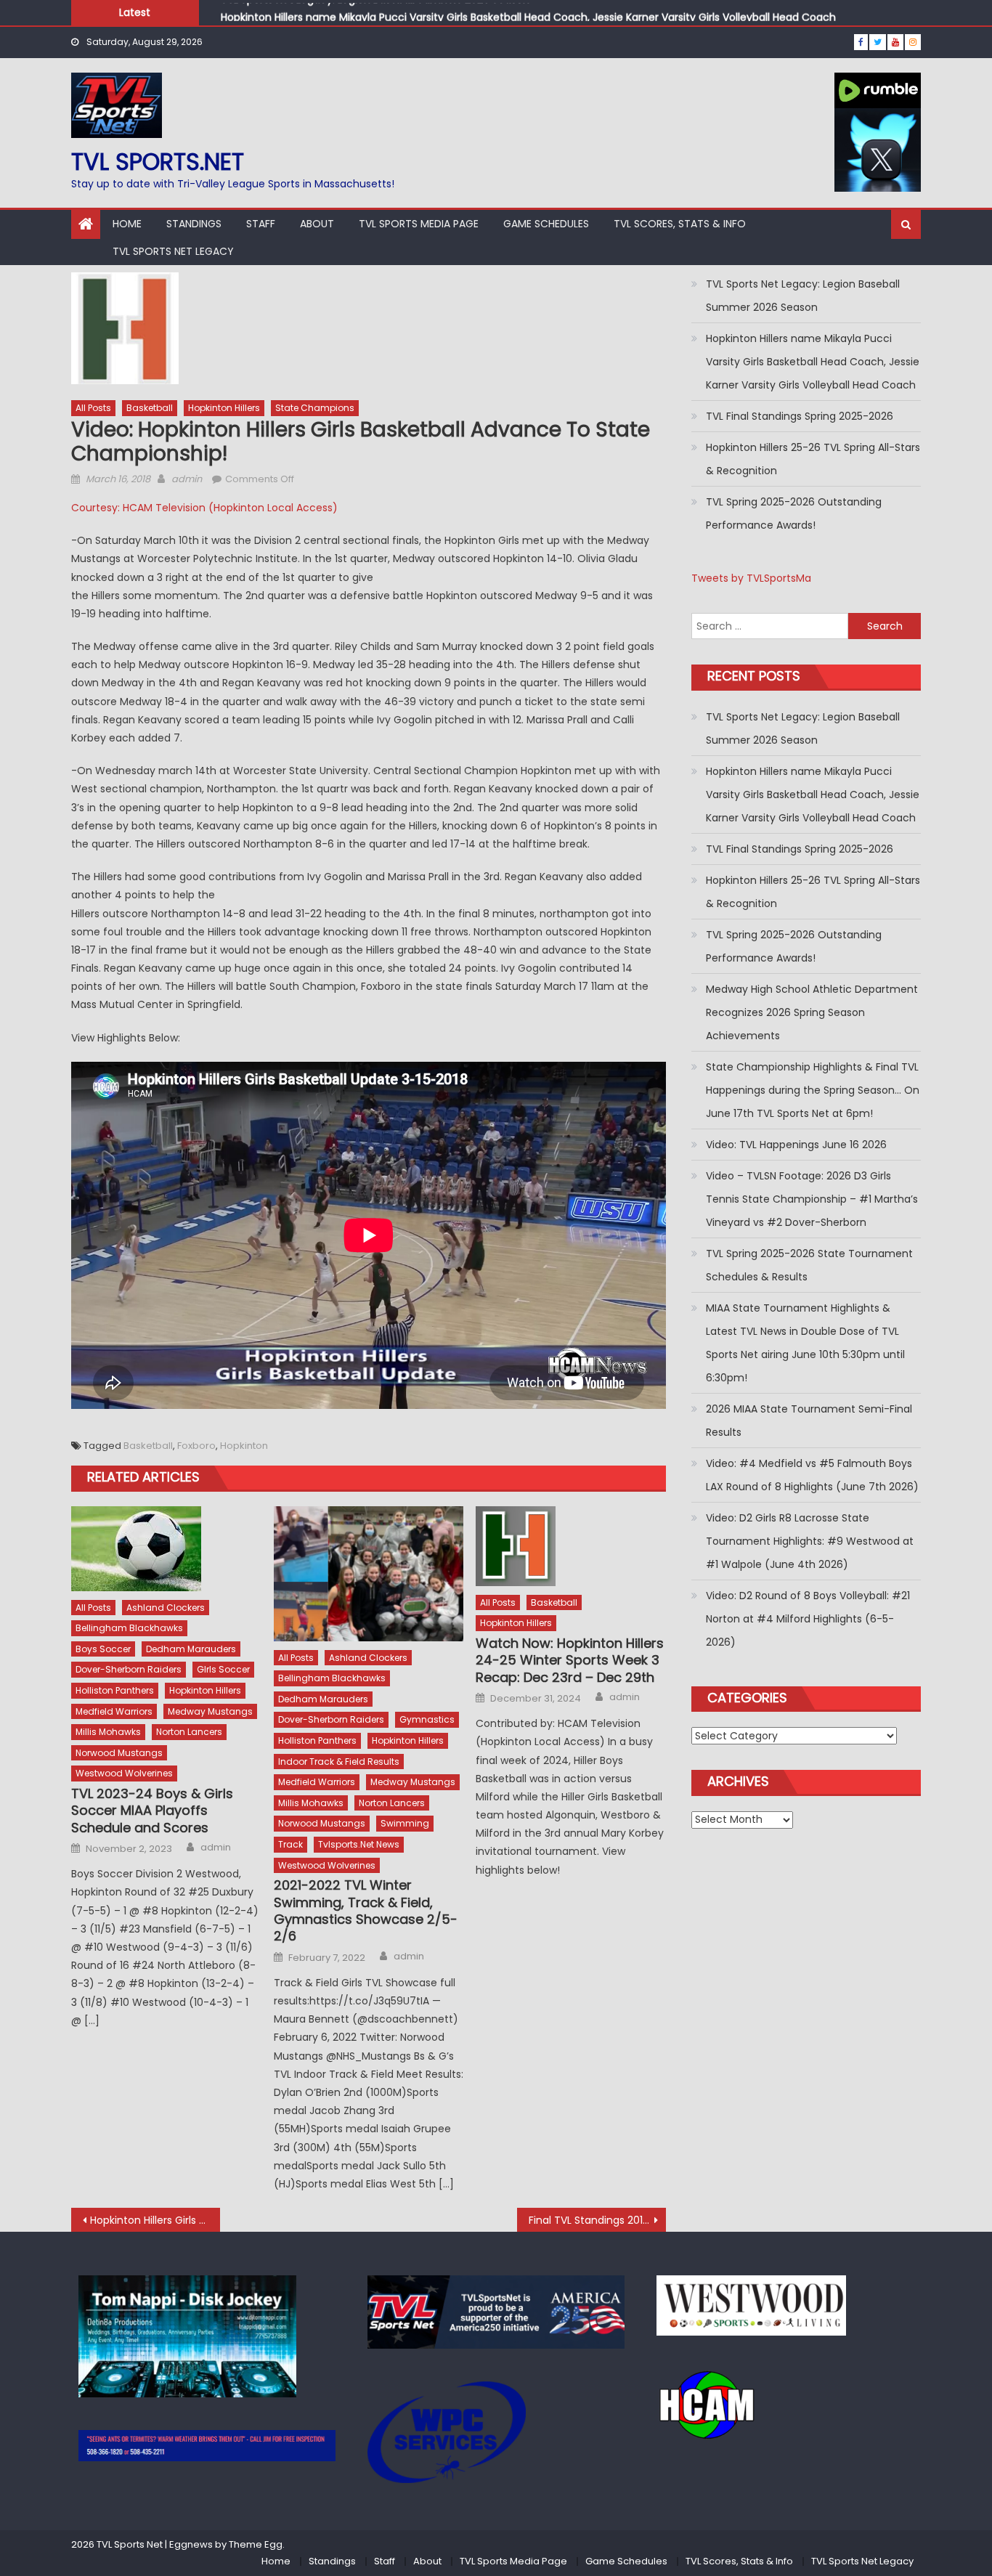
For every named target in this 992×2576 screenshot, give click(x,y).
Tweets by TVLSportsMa (751, 578)
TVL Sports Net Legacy (173, 251)
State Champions (315, 408)
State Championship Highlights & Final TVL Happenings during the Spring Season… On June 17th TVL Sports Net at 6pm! (813, 1090)
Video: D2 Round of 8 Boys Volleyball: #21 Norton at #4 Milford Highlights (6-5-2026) (808, 1619)
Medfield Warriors (114, 1711)
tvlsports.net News (359, 1844)
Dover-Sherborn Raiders (129, 1669)
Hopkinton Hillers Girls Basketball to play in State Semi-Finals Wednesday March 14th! (155, 2220)
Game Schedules (546, 224)
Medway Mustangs (210, 1711)
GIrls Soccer (223, 1669)
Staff (261, 224)
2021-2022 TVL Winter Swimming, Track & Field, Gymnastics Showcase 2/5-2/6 (366, 1911)
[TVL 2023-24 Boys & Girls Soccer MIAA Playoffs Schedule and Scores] (166, 1549)
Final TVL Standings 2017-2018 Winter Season (597, 2220)
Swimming (405, 1823)
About (317, 224)
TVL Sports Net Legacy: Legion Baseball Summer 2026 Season (803, 296)
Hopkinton (244, 1446)
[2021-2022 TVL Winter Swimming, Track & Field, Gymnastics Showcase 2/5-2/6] (369, 1574)
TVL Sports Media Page (419, 224)
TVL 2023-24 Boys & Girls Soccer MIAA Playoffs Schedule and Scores (152, 1811)
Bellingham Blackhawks (129, 1628)
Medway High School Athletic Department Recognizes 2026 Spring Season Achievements (812, 1012)
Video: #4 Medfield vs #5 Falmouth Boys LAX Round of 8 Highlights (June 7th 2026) (812, 1475)
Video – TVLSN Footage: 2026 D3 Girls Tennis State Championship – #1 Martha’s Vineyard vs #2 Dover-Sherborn (812, 1199)
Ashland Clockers (166, 1608)
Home (127, 224)
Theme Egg (256, 2544)
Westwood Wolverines (124, 1773)
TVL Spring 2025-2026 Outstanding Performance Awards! (794, 513)
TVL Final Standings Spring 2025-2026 (800, 416)
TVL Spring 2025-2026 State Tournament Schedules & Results (809, 1265)
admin (187, 479)
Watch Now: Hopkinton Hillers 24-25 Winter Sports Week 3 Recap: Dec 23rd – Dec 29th (570, 1660)
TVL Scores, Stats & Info (680, 224)
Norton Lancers (189, 1732)
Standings (194, 224)
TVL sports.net (158, 162)
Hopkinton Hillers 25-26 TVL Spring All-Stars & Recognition (813, 459)
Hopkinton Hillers (224, 408)
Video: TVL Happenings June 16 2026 (796, 1145)
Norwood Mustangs (119, 1753)
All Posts (93, 408)
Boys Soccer (103, 1649)
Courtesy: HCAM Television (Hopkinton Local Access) (204, 508)
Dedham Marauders (191, 1649)
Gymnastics (427, 1719)
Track (290, 1844)
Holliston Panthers (115, 1690)
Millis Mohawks (108, 1732)
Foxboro (196, 1446)
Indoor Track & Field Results (339, 1762)
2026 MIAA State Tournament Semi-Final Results (809, 1421)
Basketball (150, 408)
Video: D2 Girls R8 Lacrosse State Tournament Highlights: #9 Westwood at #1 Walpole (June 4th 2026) (810, 1541)
